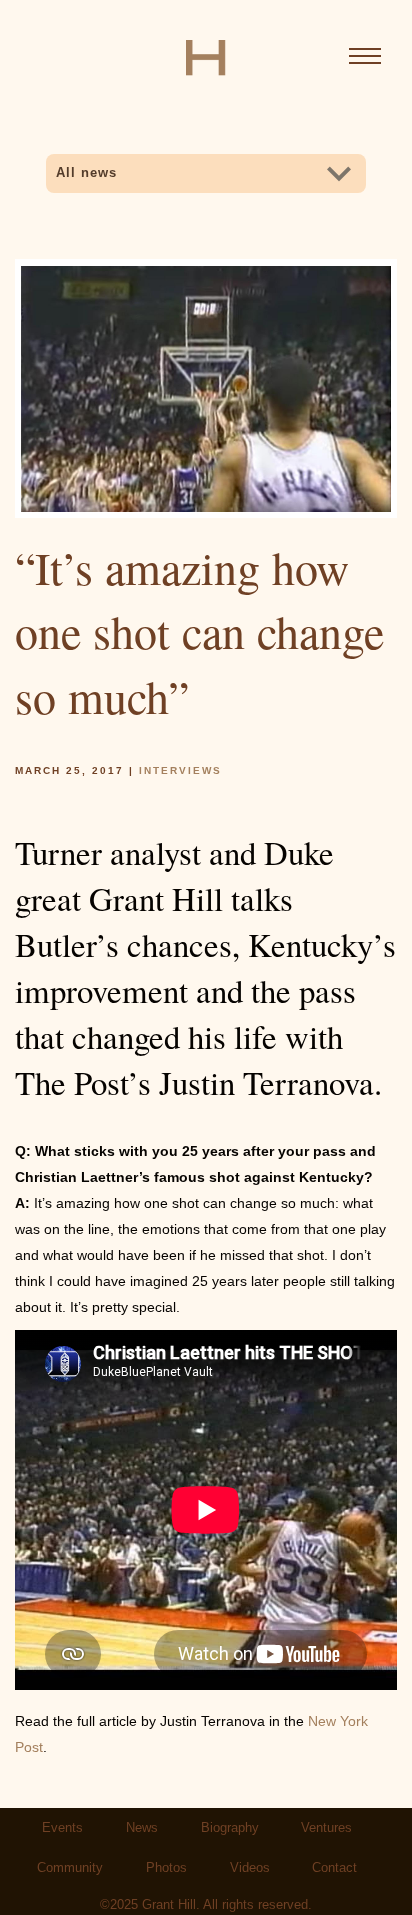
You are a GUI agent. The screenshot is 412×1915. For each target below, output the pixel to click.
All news (86, 172)
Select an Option (131, 163)
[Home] (206, 57)
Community (70, 1868)
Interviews (180, 770)
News (142, 1828)
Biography (230, 1828)
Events (62, 1828)
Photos (166, 1868)
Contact (334, 1868)
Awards (98, 202)
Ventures (326, 1828)
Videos (250, 1868)
